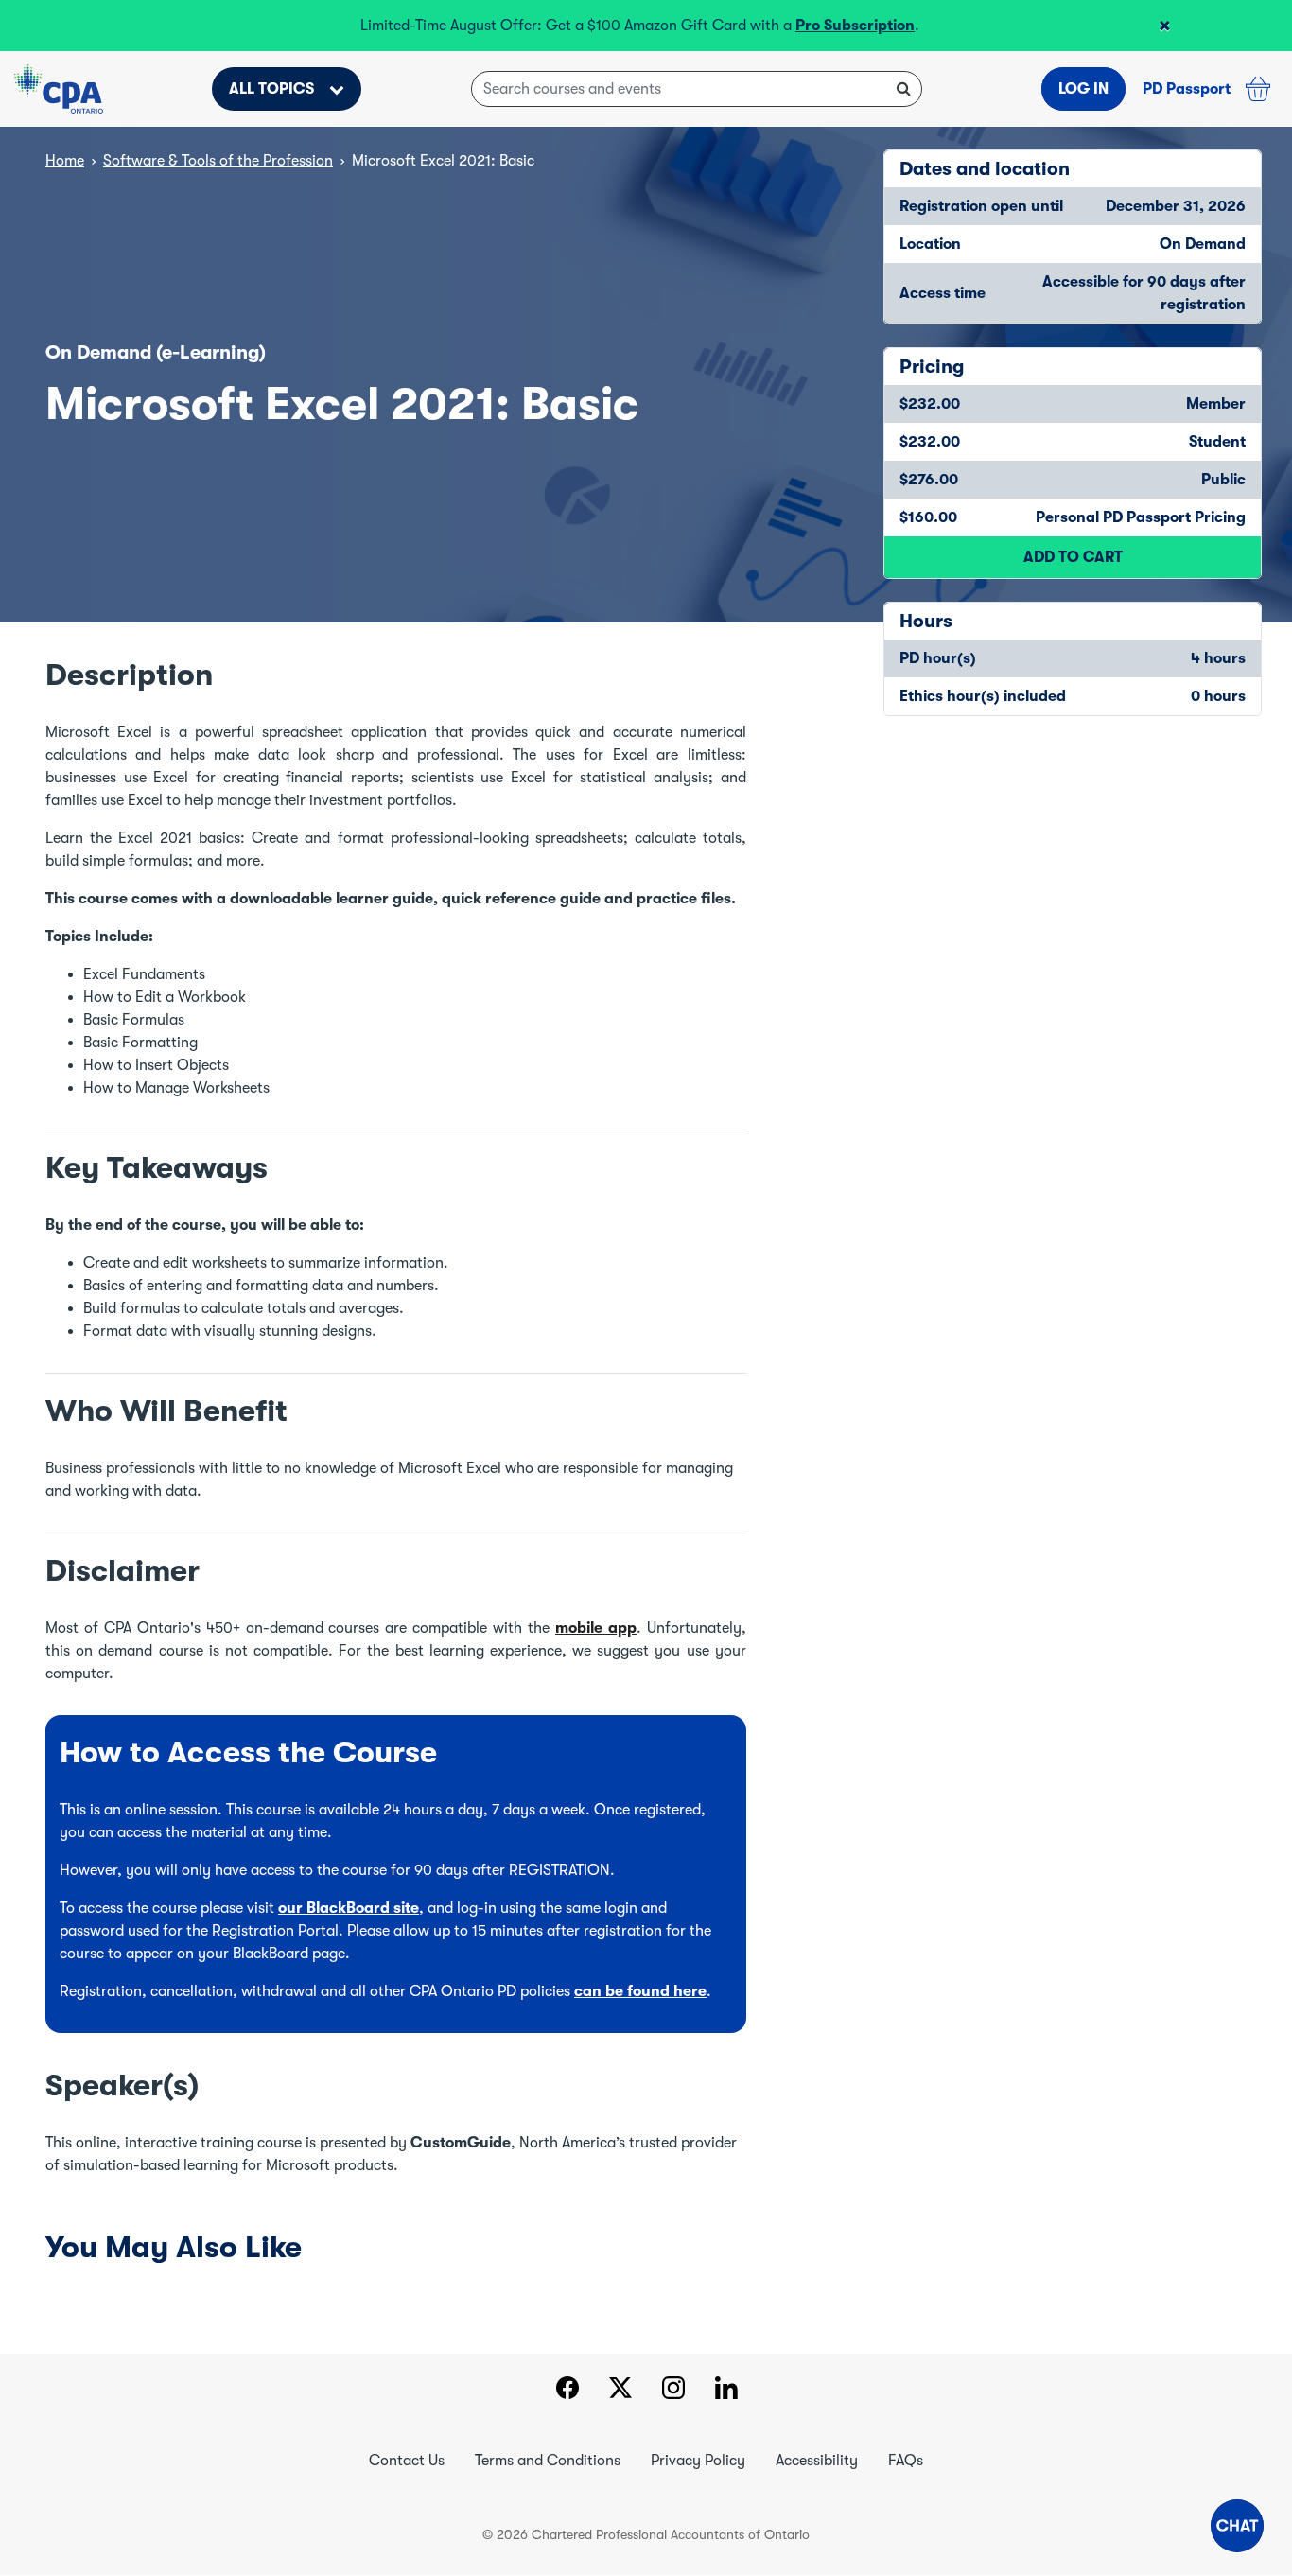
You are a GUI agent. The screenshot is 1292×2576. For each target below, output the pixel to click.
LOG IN (1083, 89)
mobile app (596, 1628)
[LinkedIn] (726, 2390)
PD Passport (1187, 89)
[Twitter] (620, 2390)
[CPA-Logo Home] (59, 89)
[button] (1237, 2526)
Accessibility (817, 2461)
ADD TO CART (1073, 557)
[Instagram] (673, 2390)
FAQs (906, 2461)
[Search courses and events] (904, 89)
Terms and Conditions (548, 2461)
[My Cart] (1258, 89)
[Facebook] (567, 2390)
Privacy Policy (698, 2461)
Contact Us (407, 2461)
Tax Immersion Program (476, 26)
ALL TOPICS (271, 89)
